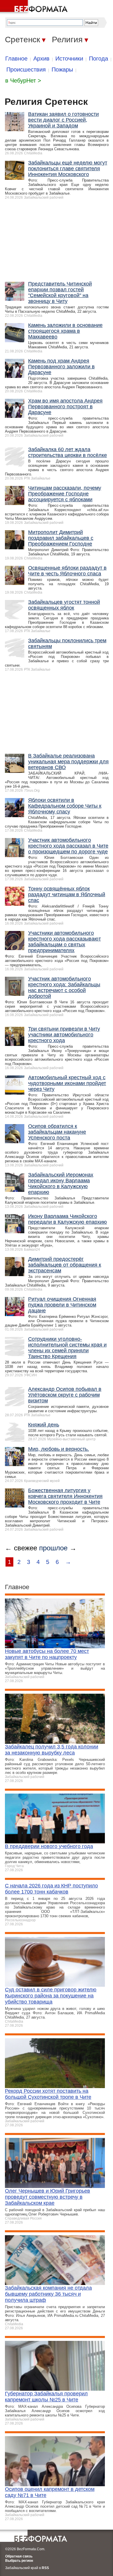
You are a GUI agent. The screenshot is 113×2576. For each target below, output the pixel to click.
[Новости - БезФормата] (35, 7)
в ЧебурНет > (23, 80)
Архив (41, 58)
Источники (69, 58)
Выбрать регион (19, 2561)
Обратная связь (19, 2556)
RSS (45, 2568)
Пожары (62, 69)
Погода (99, 58)
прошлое (53, 1548)
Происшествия (26, 69)
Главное (16, 58)
